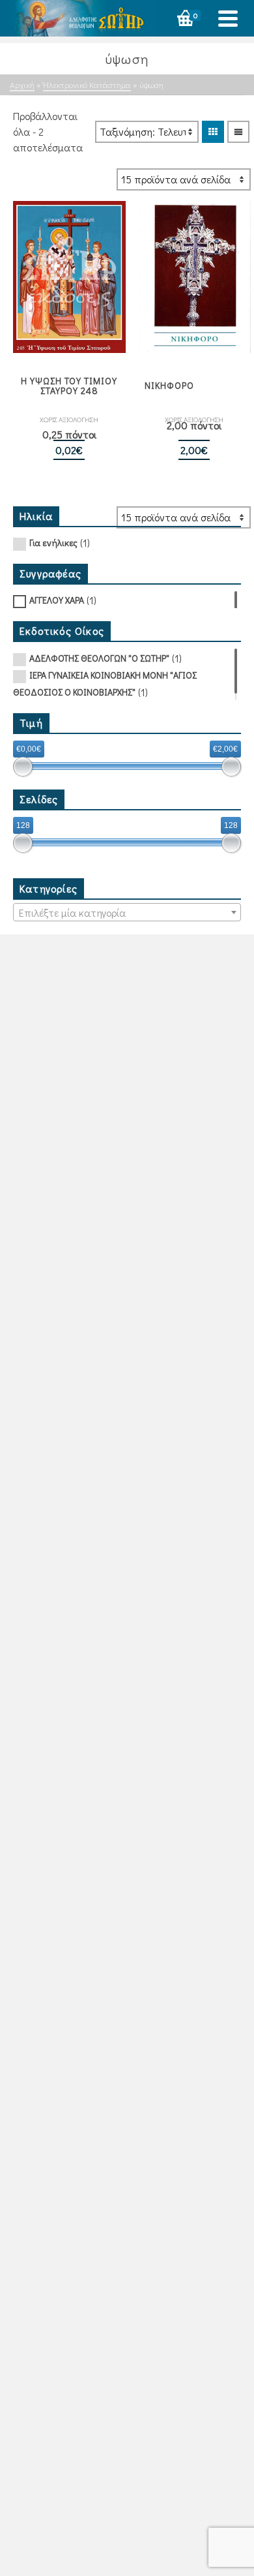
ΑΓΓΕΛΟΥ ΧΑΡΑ (57, 600)
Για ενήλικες (53, 543)
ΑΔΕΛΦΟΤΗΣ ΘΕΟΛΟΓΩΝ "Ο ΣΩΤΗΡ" (99, 658)
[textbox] (127, 913)
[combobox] (127, 912)
